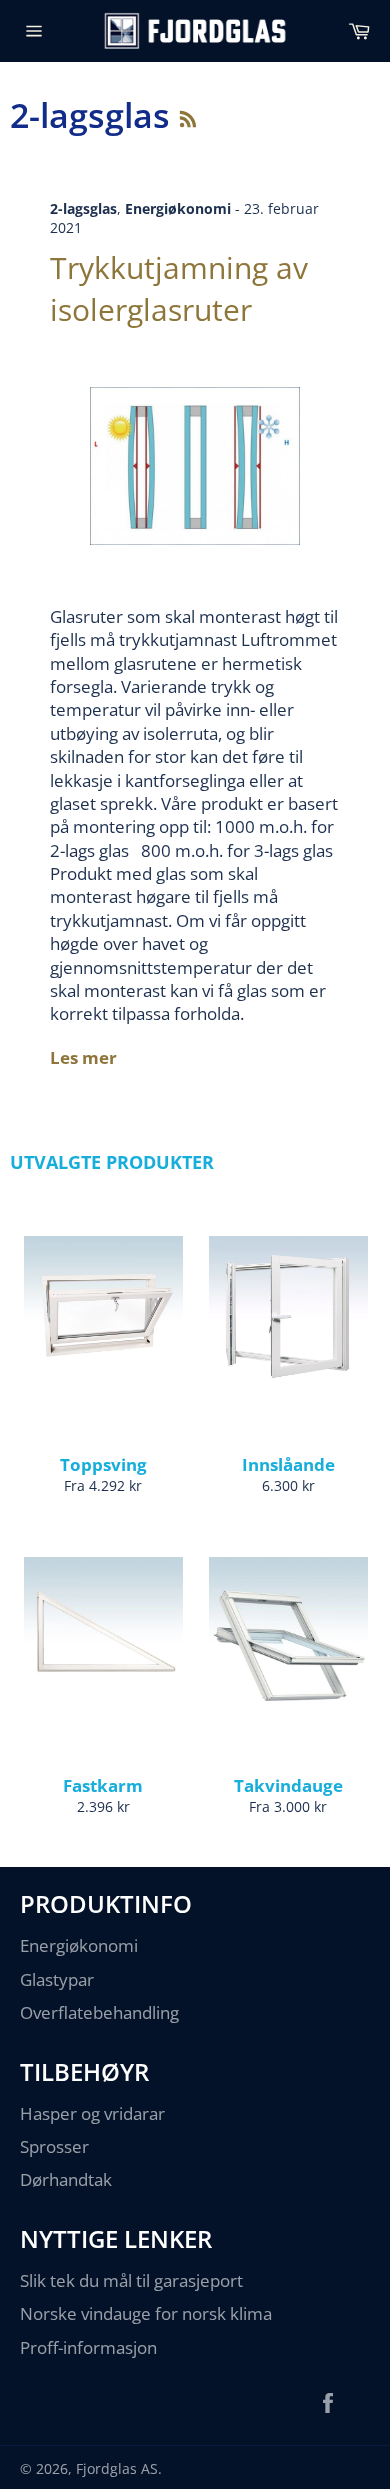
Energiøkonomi (79, 1945)
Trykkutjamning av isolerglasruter (179, 288)
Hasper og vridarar (92, 2113)
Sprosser (54, 2146)
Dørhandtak (66, 2179)
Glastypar (57, 1979)
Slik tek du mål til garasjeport (131, 2280)
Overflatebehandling (99, 2012)
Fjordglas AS (117, 2468)
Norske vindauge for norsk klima (146, 2313)
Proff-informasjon (88, 2347)
